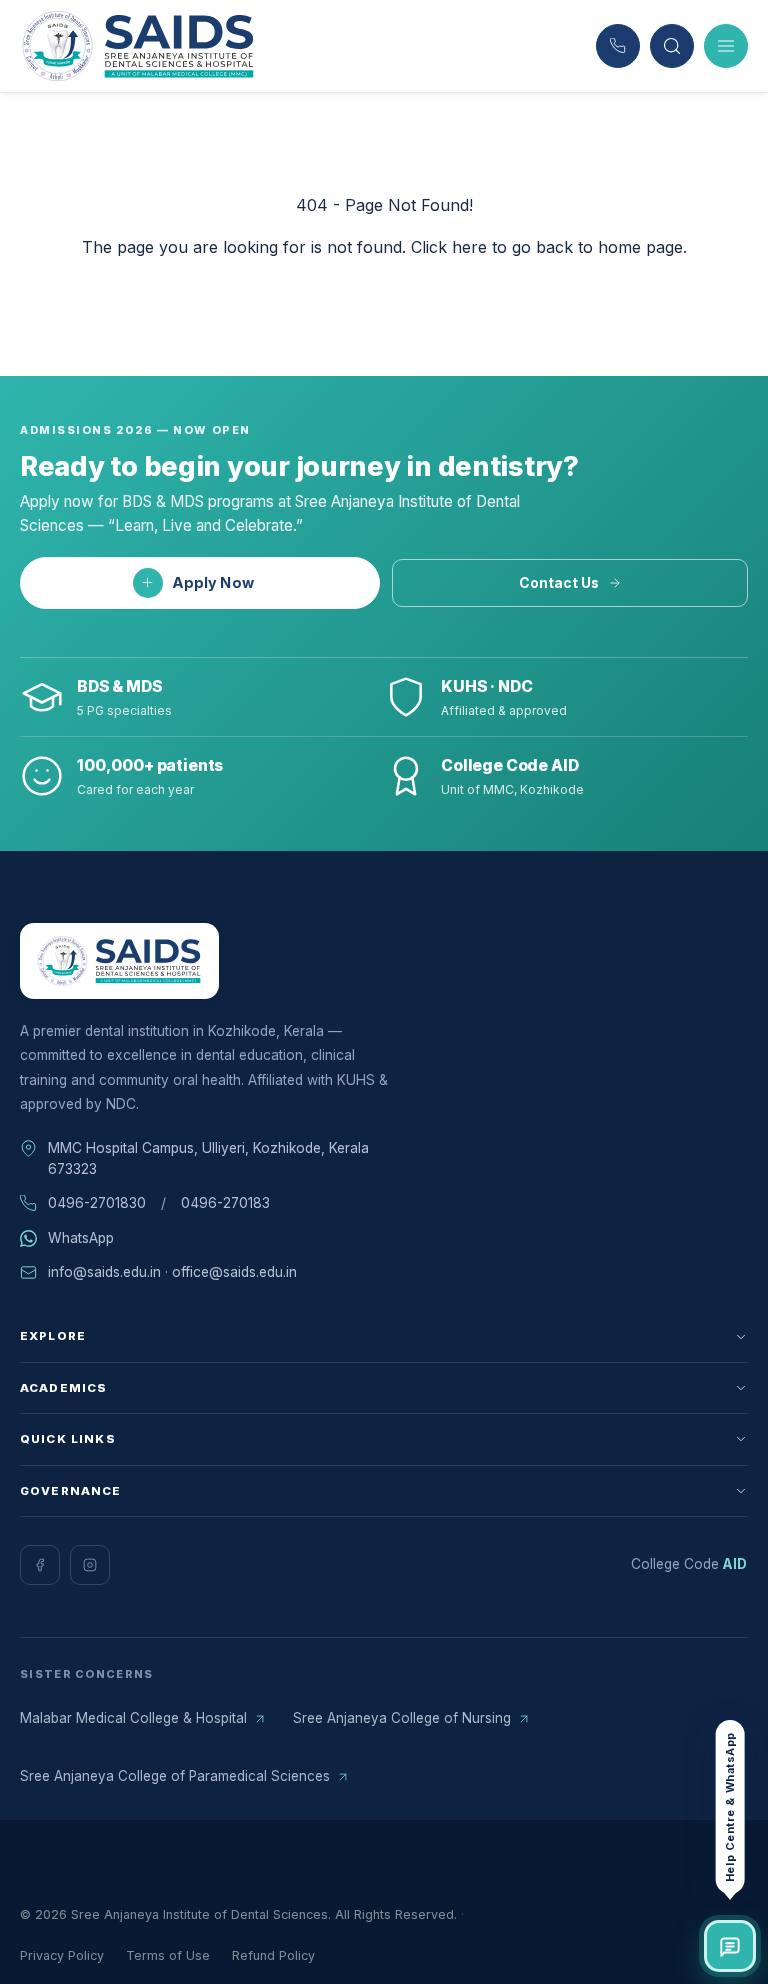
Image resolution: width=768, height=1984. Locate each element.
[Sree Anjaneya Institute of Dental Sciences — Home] (138, 46)
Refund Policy (273, 1955)
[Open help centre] (730, 1946)
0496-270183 (225, 1203)
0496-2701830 (97, 1203)
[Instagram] (90, 1565)
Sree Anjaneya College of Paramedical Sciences (175, 1776)
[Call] (618, 46)
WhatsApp (81, 1238)
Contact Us (559, 583)
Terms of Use (168, 1955)
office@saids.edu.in (234, 1272)
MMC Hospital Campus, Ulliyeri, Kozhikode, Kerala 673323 (208, 1158)
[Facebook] (40, 1565)
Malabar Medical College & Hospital (133, 1718)
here (469, 247)
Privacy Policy (62, 1955)
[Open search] (672, 46)
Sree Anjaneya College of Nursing (402, 1718)
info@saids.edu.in (104, 1272)
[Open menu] (726, 46)
